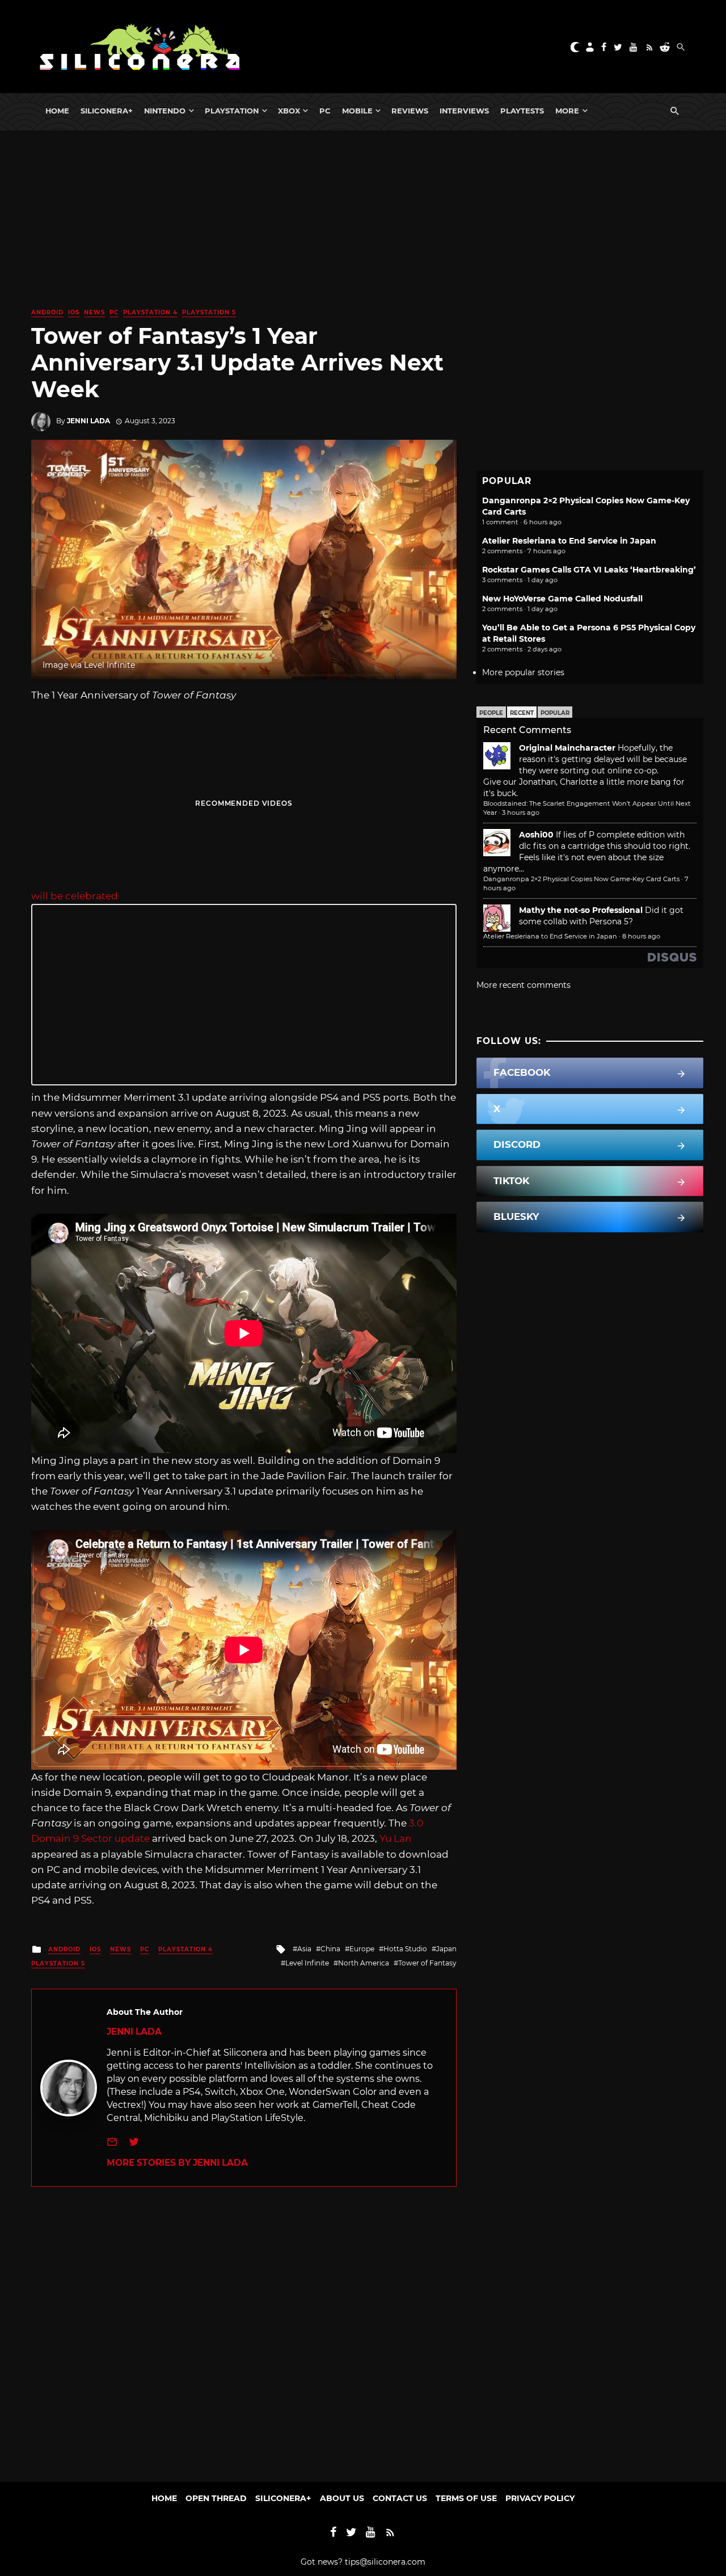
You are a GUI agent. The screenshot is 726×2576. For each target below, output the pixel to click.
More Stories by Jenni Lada (177, 2163)
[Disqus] (244, 2329)
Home (57, 111)
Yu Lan (396, 1838)
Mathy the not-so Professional (581, 910)
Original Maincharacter (567, 748)
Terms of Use (466, 2498)
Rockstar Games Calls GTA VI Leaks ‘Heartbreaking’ (589, 570)
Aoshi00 (536, 835)
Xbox (289, 111)
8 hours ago (641, 936)
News (94, 312)
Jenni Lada (88, 421)
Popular (555, 713)
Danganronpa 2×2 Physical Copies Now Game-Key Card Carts (581, 879)
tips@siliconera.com (385, 2562)
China (330, 1949)
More (567, 111)
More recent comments (524, 985)
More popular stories (523, 672)
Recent (522, 713)
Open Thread (216, 2498)
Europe (362, 1949)
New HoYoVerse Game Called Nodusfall (562, 599)
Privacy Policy (540, 2498)
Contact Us (400, 2498)
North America (364, 1963)
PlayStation (232, 111)
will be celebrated (75, 896)
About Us (342, 2498)
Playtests (522, 111)
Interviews (464, 111)
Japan (446, 1949)
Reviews (410, 111)
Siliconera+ (107, 111)
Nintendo (165, 111)
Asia (304, 1949)
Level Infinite (307, 1963)
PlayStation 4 (150, 312)
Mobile (357, 111)
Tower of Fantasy (427, 1963)
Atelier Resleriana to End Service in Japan (569, 541)
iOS (74, 312)
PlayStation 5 (209, 312)
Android (47, 312)
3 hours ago (521, 813)
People (491, 713)
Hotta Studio (405, 1949)
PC (325, 111)
